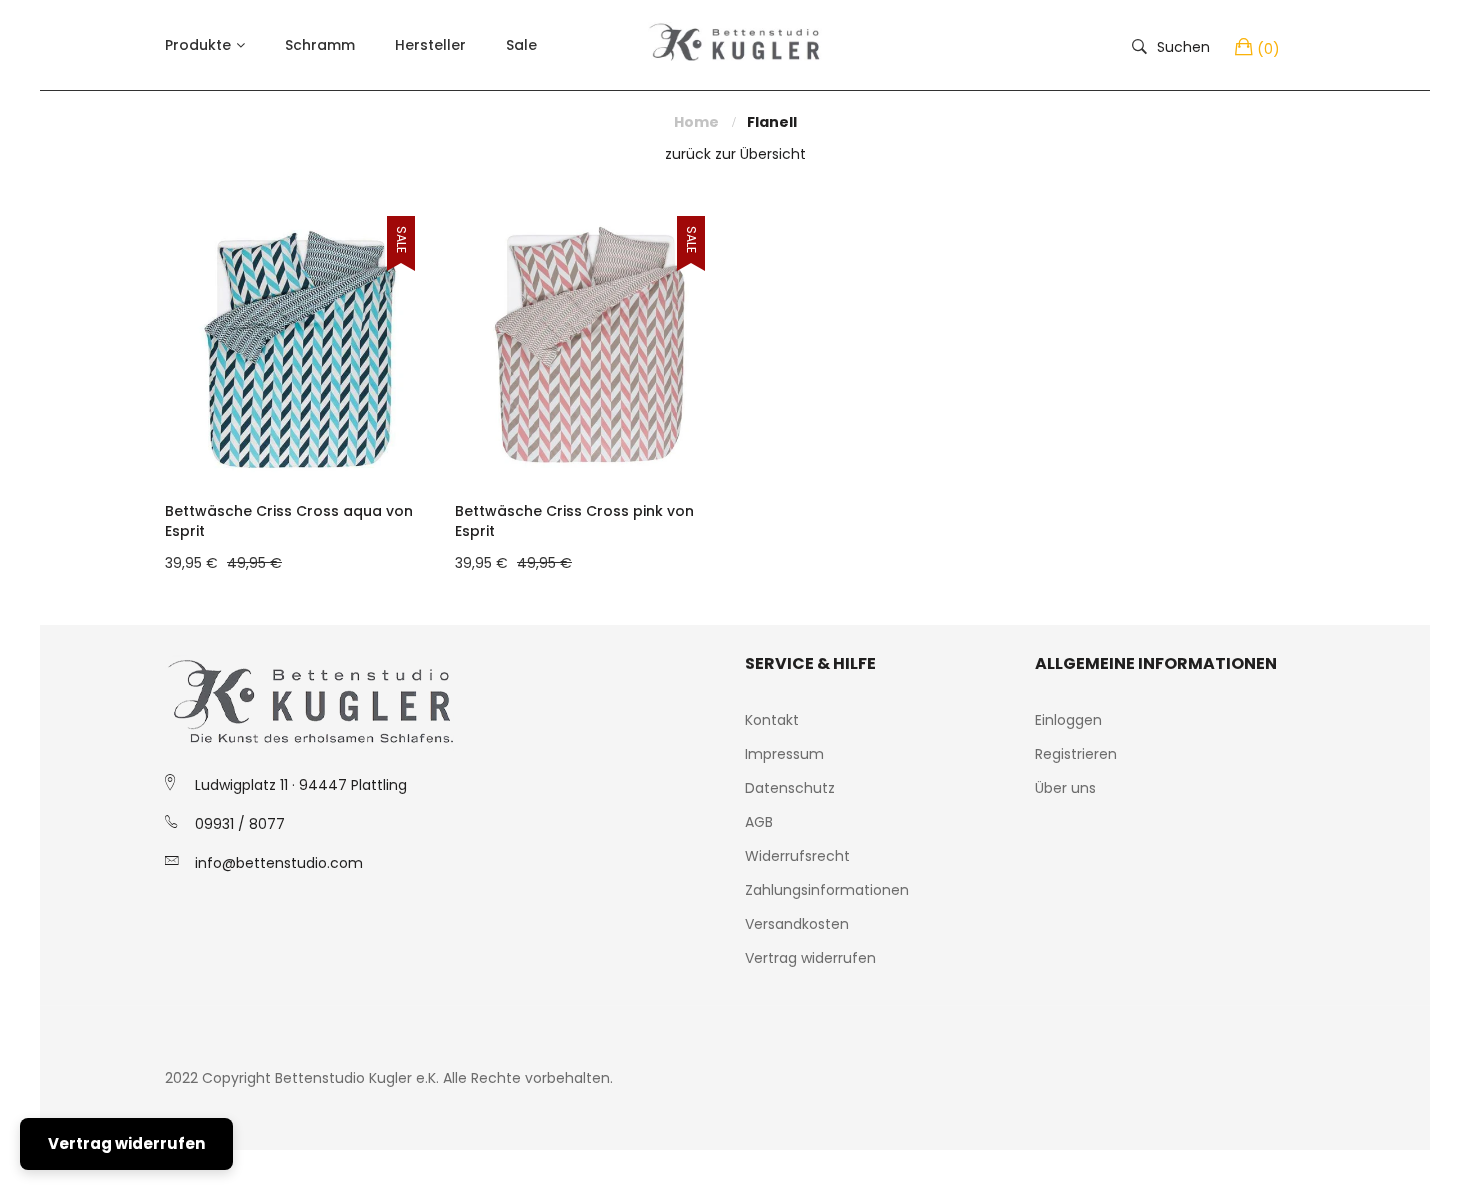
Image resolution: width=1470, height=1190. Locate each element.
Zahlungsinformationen (827, 890)
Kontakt (772, 720)
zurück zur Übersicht (735, 154)
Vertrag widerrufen (810, 958)
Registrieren (1076, 754)
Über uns (1065, 788)
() (1268, 49)
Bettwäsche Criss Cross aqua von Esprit (289, 521)
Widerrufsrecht (797, 856)
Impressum (784, 754)
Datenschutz (790, 788)
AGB (759, 822)
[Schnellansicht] (430, 451)
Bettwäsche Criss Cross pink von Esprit (574, 521)
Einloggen (1068, 720)
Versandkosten (797, 924)
